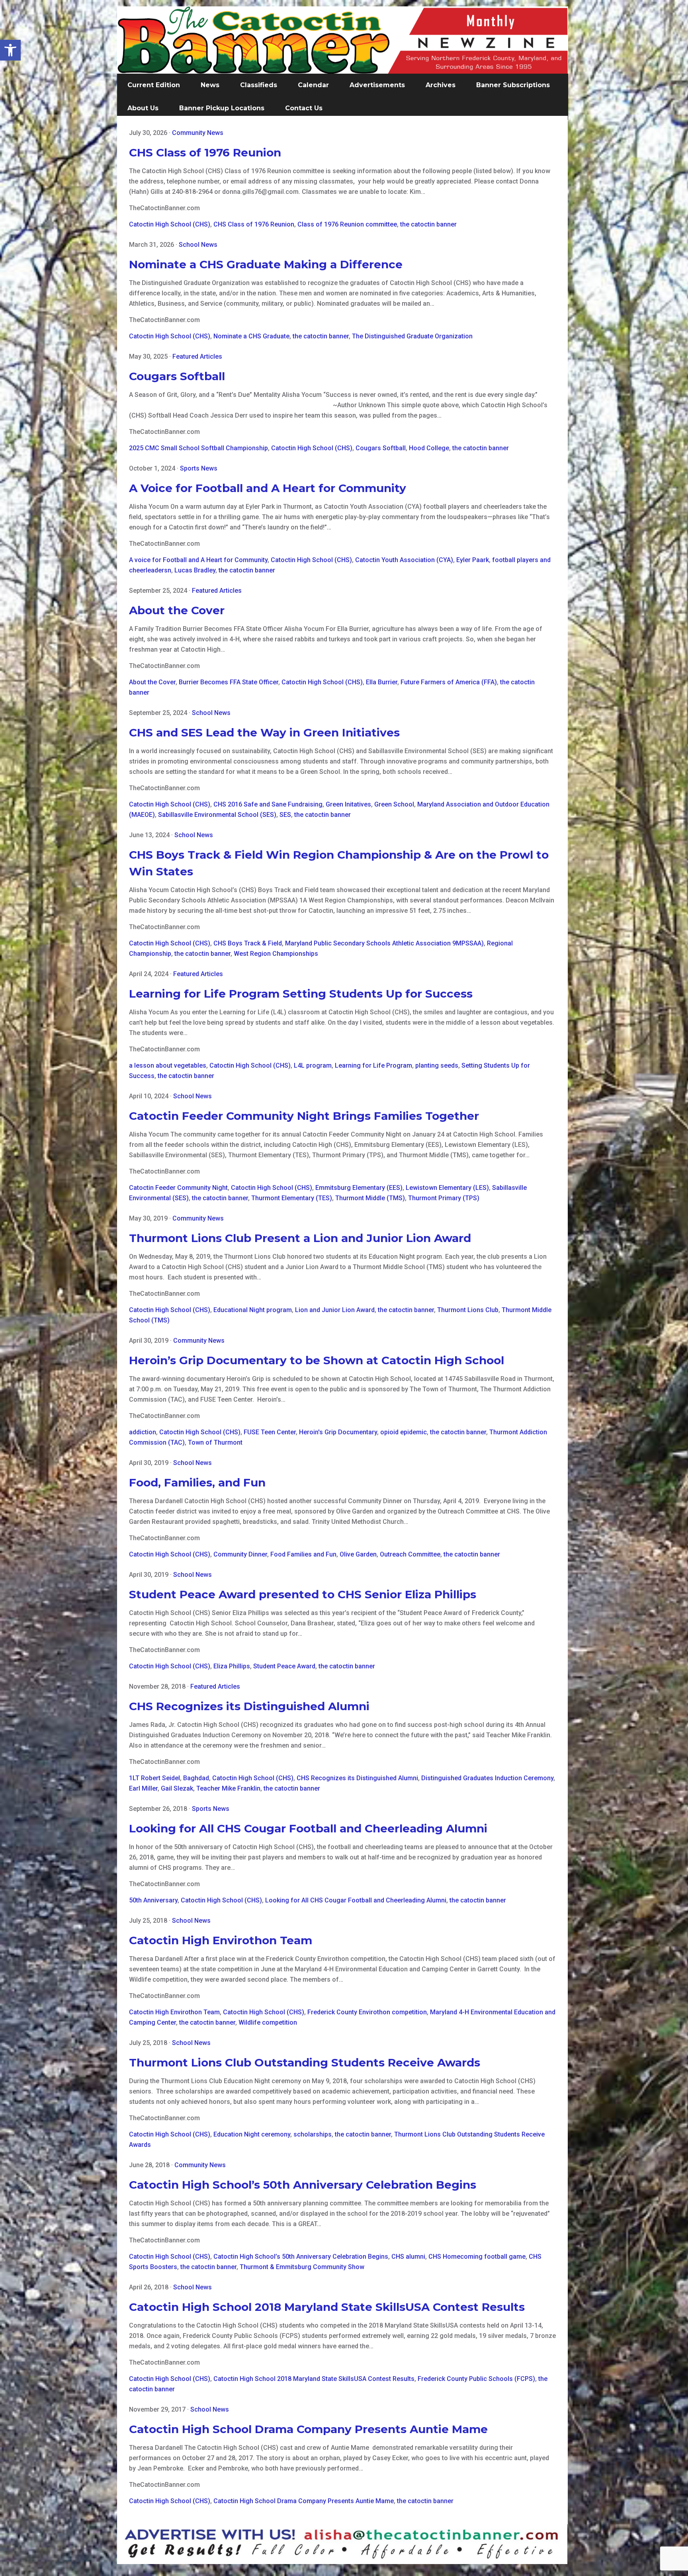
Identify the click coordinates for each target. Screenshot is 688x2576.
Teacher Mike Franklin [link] (228, 1788)
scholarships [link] (313, 2134)
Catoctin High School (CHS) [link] (170, 224)
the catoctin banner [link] (428, 224)
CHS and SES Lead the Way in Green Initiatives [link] (264, 732)
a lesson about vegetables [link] (168, 1065)
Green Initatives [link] (348, 804)
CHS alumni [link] (408, 2257)
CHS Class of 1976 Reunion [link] (205, 152)
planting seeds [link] (437, 1065)
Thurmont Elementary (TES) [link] (292, 1198)
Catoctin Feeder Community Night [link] (178, 1188)
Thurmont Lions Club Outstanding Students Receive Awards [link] (305, 2062)
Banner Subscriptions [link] (513, 85)
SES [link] (285, 815)
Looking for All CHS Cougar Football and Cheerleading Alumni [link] (308, 1828)
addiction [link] (143, 1432)
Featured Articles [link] (197, 356)
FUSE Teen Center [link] (270, 1432)
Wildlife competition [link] (268, 2022)
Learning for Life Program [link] (373, 1065)
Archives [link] (441, 85)
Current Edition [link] (154, 85)
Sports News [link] (199, 468)
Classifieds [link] (259, 85)
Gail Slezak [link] (177, 1788)
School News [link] (198, 245)
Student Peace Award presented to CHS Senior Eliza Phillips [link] (303, 1594)
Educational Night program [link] (253, 1310)
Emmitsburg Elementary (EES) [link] (359, 1188)
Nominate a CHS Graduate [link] (251, 336)
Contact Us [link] (304, 108)
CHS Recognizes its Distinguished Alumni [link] (249, 1706)
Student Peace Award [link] (284, 1666)
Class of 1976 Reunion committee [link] (347, 224)
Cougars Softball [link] (177, 376)
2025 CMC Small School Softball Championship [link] (198, 448)
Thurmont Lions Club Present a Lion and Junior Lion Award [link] (300, 1238)
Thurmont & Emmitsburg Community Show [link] (302, 2267)
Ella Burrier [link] (382, 682)
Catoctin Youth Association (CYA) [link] (404, 560)
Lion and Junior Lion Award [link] (335, 1310)
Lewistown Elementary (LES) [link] (447, 1188)
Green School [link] (394, 804)
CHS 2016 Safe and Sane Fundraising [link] (268, 804)
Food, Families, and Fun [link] (197, 1482)
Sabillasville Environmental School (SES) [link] (217, 815)
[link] (10, 50)
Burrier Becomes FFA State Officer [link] (229, 682)
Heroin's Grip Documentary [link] (338, 1432)
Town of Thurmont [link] (215, 1442)
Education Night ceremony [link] (252, 2134)
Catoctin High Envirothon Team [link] (221, 1940)
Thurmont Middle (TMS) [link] (370, 1198)
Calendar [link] (313, 85)
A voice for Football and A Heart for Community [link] (198, 560)
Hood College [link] (429, 448)
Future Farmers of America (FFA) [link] (449, 682)
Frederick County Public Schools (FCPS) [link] (476, 2379)
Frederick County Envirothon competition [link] (367, 2012)
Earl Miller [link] (143, 1788)
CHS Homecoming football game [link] (477, 2257)
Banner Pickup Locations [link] (222, 108)
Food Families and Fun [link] (303, 1554)
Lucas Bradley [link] (195, 570)
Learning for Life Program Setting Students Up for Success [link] (301, 994)
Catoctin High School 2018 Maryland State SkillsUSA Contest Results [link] (327, 2307)
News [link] (210, 85)
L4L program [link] (313, 1065)
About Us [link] (143, 108)
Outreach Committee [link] (410, 1554)
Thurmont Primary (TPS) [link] (444, 1198)
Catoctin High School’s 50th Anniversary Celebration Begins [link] (303, 2185)
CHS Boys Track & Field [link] (248, 943)
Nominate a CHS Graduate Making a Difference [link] (266, 264)
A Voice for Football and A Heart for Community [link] (268, 488)
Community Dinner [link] (240, 1554)
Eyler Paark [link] (473, 560)
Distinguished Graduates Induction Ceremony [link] (487, 1778)
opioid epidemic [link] (404, 1432)
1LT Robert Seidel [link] (154, 1778)
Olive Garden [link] (358, 1554)
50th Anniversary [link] (153, 1900)
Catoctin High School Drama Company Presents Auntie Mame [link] (308, 2429)
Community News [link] (198, 133)
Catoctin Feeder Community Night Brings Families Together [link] (304, 1116)
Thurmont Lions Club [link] (468, 1310)
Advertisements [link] (377, 85)
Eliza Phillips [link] (232, 1666)
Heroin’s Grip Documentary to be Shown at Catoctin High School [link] (317, 1360)
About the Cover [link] (177, 610)
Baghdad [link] (196, 1778)
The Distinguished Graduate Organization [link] (412, 336)
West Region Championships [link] (276, 954)
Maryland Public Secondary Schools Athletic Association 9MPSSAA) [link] (384, 943)
